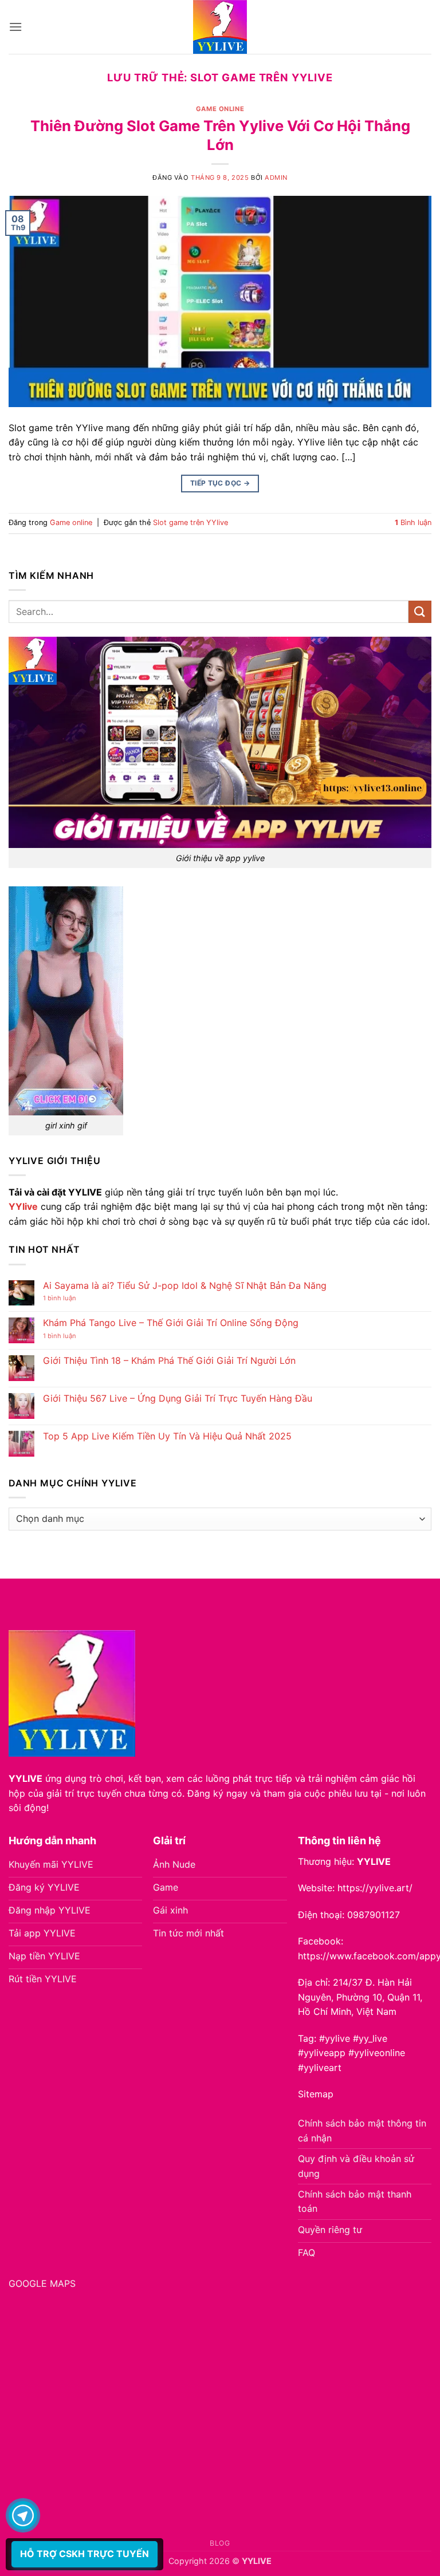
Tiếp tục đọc (220, 483)
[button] (15, 27)
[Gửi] (420, 612)
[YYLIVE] (220, 27)
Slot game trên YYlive (190, 522)
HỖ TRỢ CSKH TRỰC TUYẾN (85, 2554)
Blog (220, 2543)
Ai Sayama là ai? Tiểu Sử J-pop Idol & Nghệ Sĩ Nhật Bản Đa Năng (185, 1286)
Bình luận (413, 522)
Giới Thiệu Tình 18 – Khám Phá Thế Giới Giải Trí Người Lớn (169, 1361)
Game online (220, 109)
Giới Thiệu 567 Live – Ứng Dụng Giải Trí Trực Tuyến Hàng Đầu (178, 1399)
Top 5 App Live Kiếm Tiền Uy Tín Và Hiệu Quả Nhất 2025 (167, 1436)
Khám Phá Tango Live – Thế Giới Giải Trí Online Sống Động (171, 1323)
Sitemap (316, 2094)
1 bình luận (71, 1298)
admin (276, 177)
